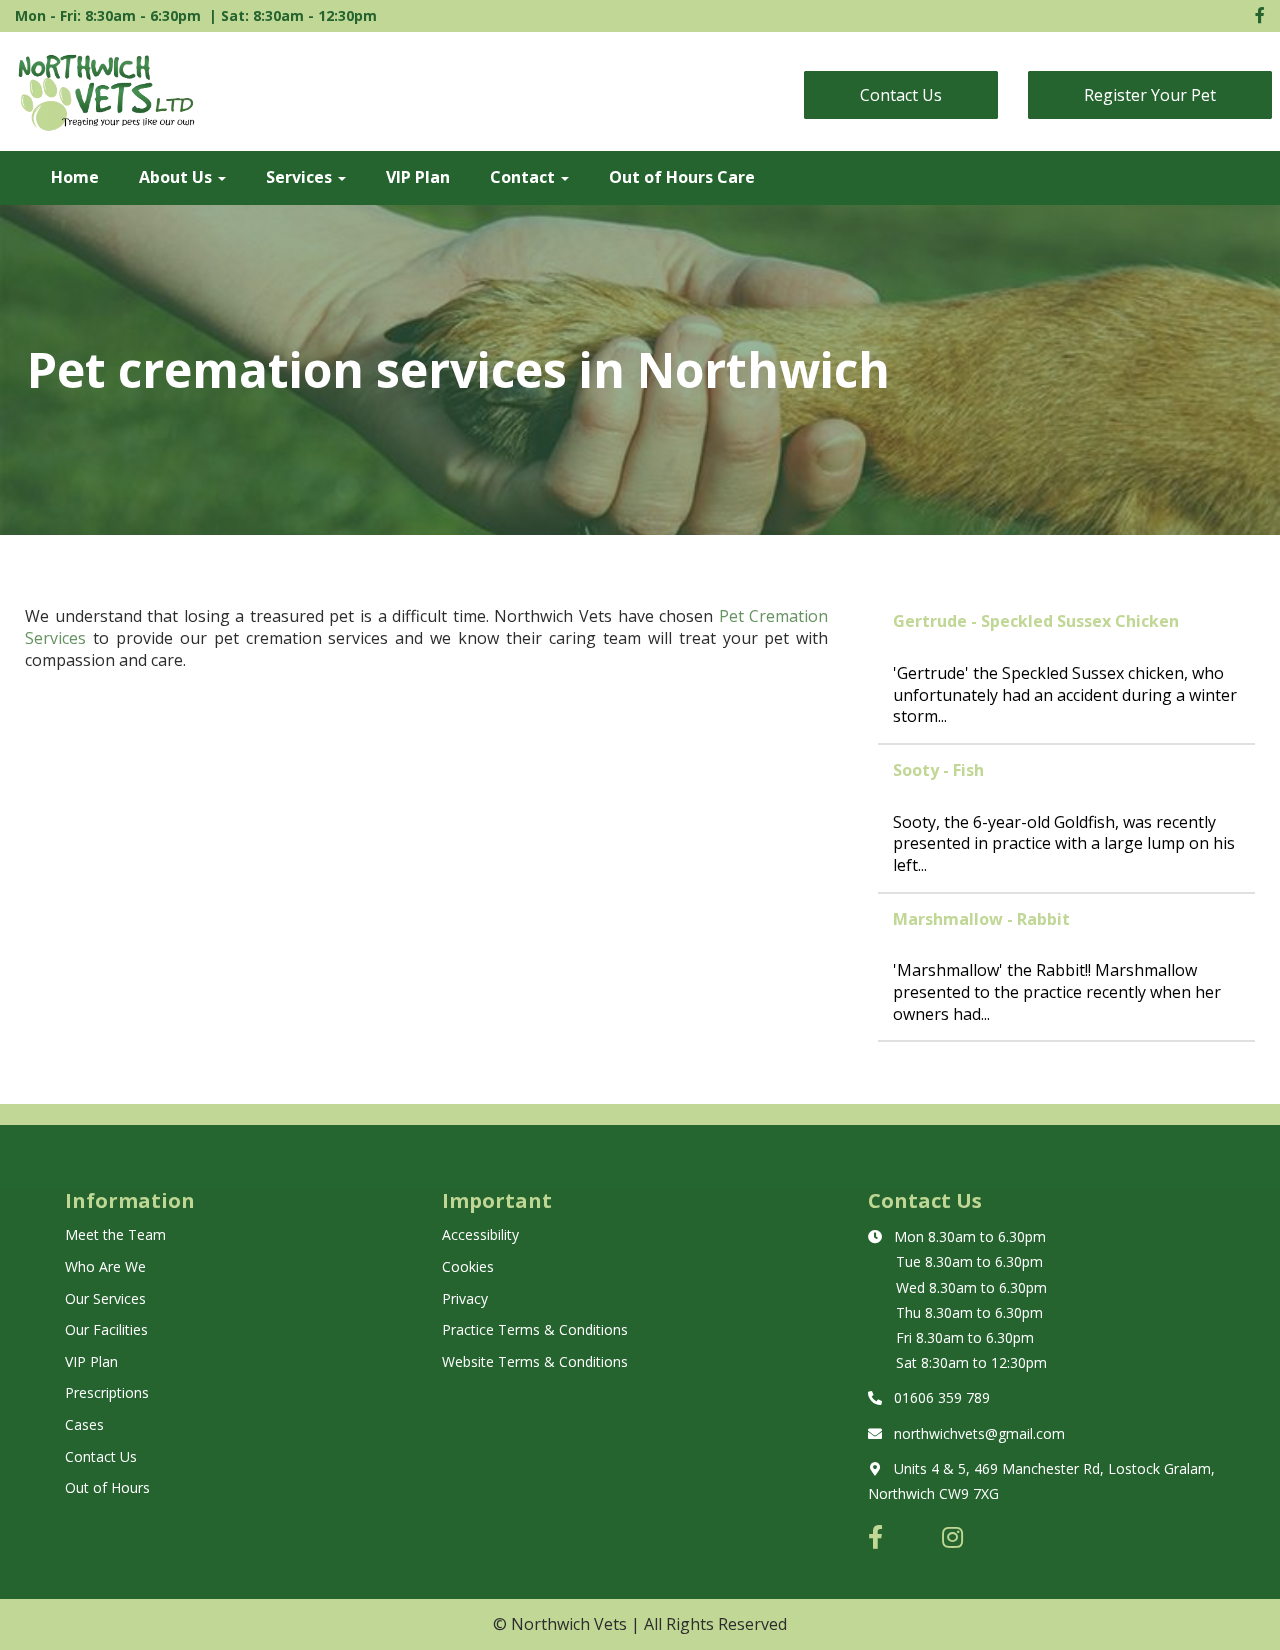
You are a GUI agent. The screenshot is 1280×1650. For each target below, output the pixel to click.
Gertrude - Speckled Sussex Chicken (1036, 621)
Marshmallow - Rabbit (981, 919)
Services (301, 177)
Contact (524, 177)
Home (75, 177)
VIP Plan (418, 177)
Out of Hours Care (682, 177)
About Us (177, 177)
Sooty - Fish (938, 770)
